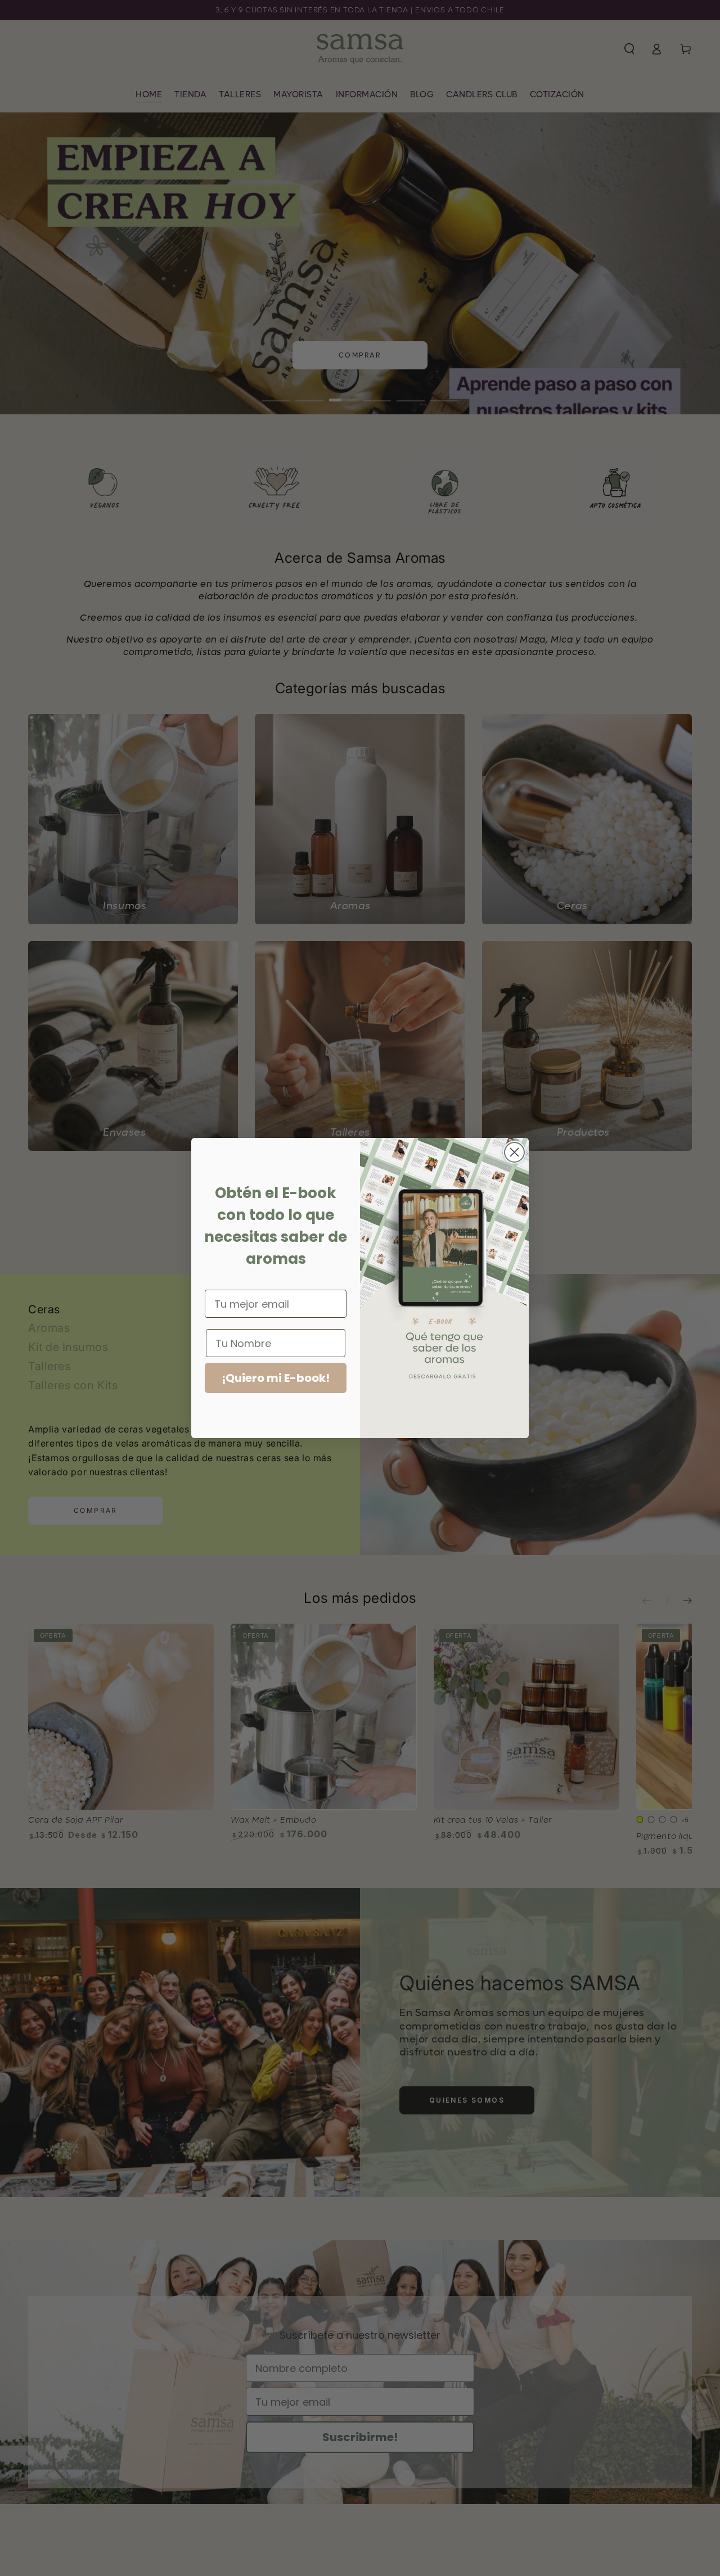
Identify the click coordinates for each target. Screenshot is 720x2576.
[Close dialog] (514, 1152)
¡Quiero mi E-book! (276, 1378)
